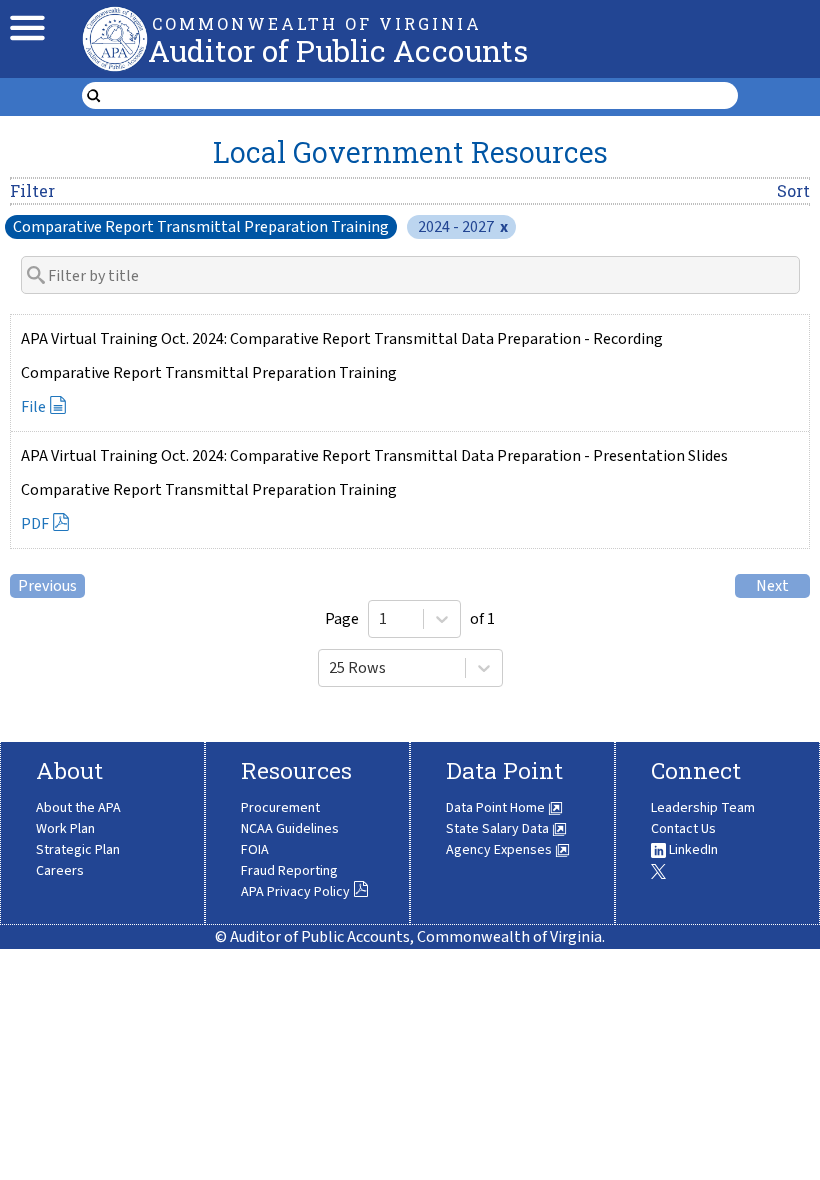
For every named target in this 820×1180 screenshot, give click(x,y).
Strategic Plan (78, 850)
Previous (47, 586)
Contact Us (683, 829)
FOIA (255, 850)
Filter (32, 190)
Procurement (280, 808)
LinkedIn (692, 850)
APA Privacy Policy (295, 892)
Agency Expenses (500, 850)
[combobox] (380, 619)
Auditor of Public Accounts (338, 50)
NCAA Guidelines (290, 829)
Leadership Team (703, 808)
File (33, 407)
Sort (793, 190)
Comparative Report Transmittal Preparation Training (201, 227)
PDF (35, 524)
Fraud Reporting (289, 871)
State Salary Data (499, 829)
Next (772, 586)
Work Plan (65, 829)
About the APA (78, 808)
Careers (60, 871)
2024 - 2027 (463, 227)
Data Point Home (497, 808)
